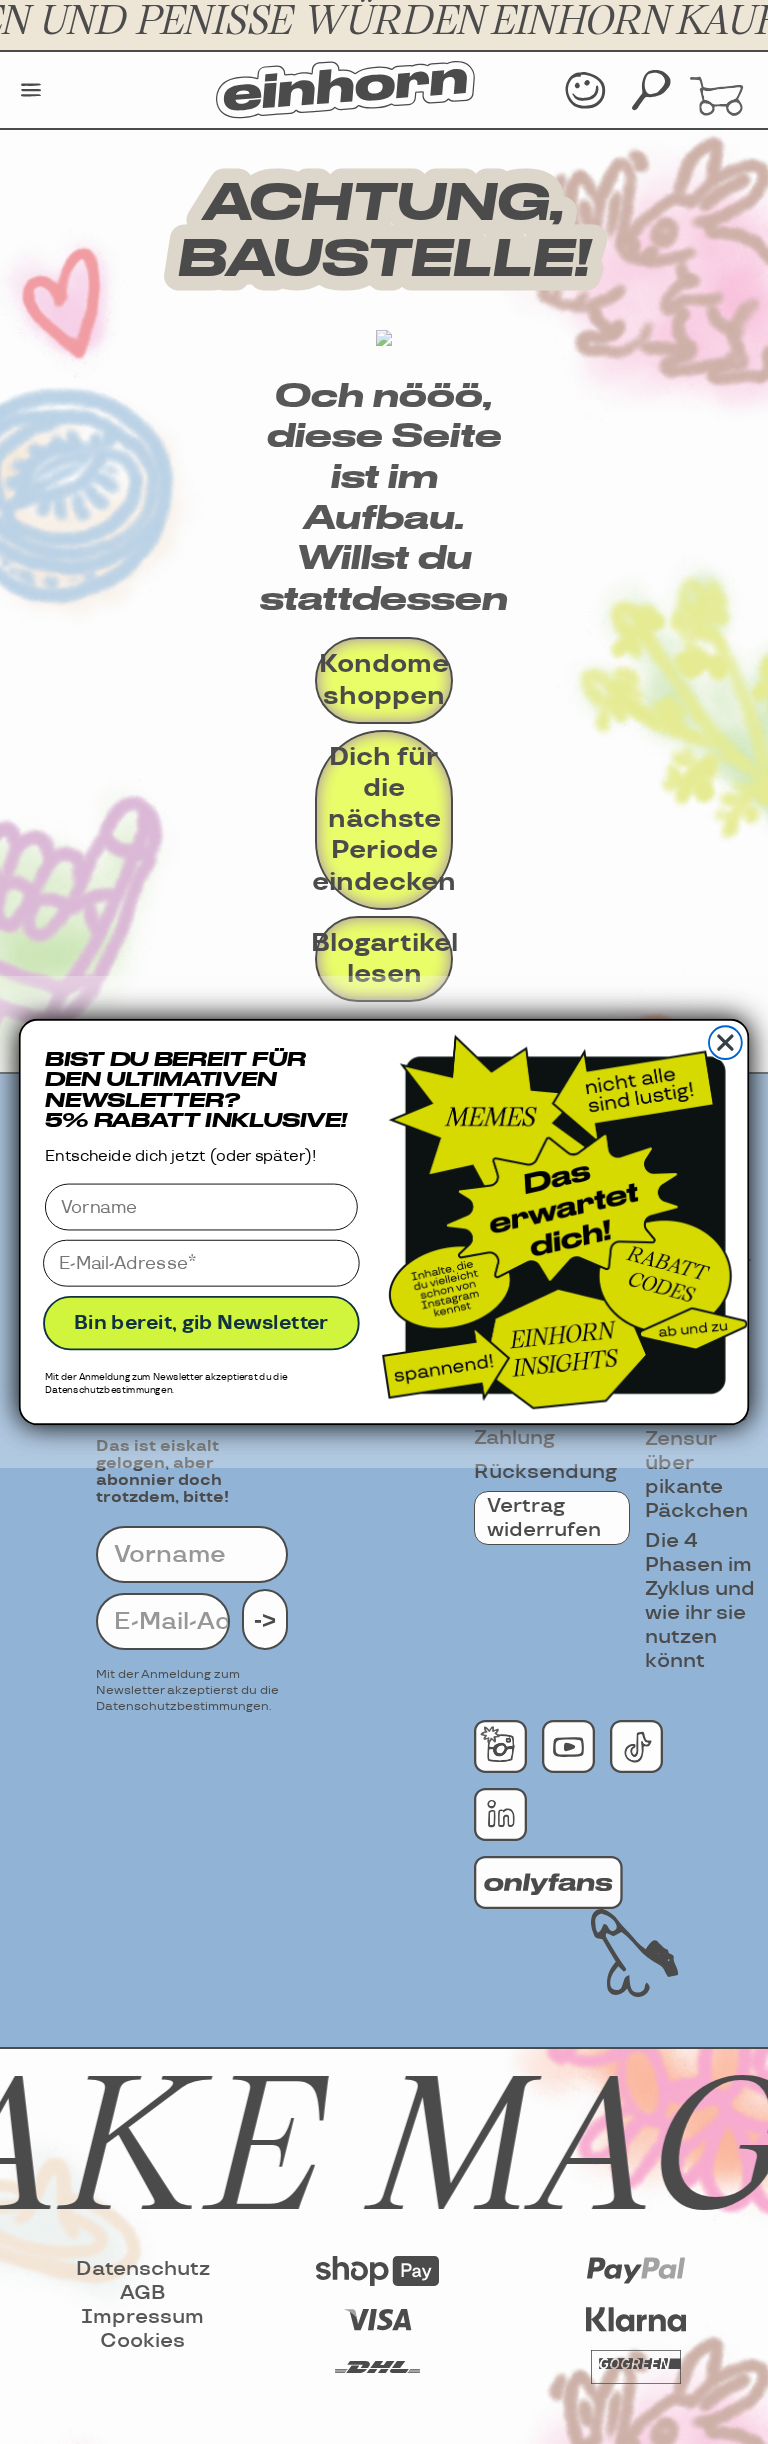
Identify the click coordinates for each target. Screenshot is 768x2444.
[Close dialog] (725, 1042)
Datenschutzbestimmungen (108, 1390)
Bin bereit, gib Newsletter (201, 1323)
